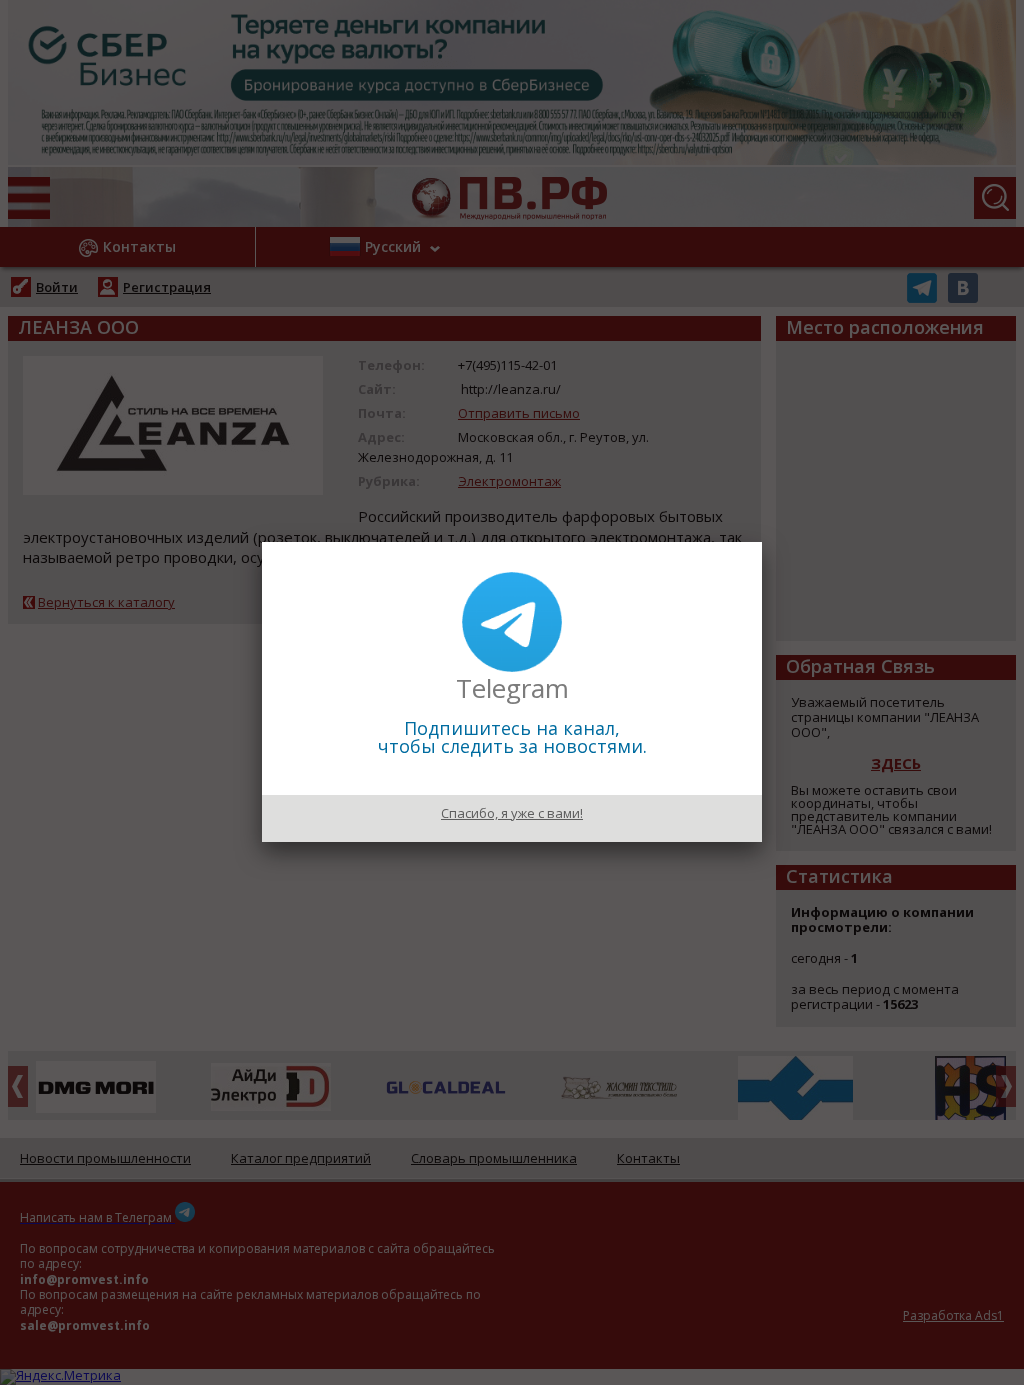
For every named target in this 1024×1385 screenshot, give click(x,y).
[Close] (762, 542)
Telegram (512, 688)
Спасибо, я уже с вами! (512, 813)
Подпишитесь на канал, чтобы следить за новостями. (512, 737)
